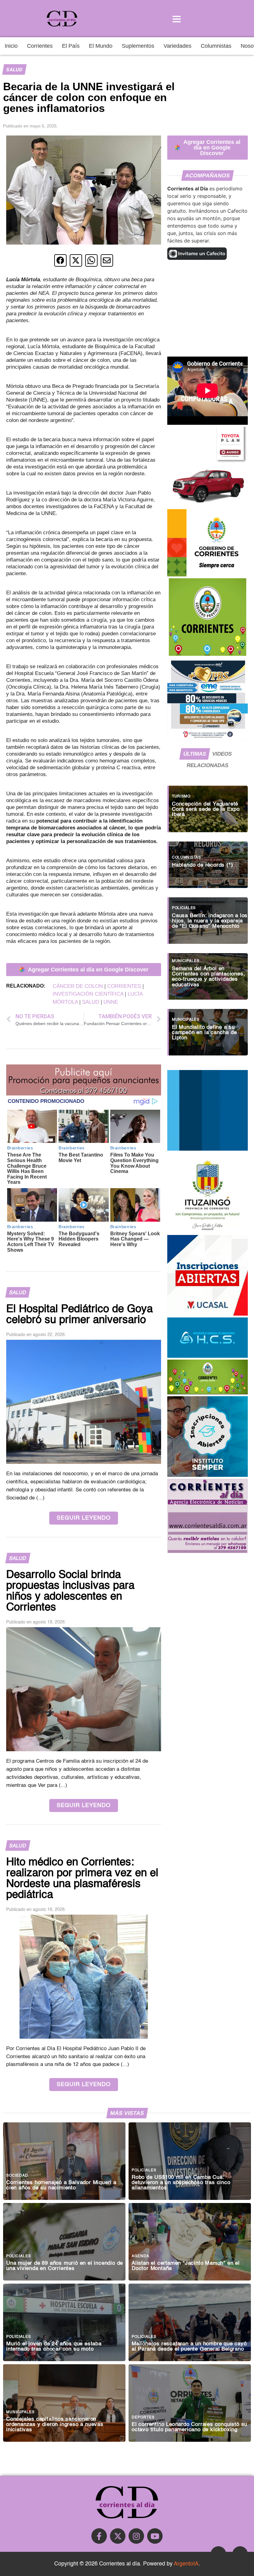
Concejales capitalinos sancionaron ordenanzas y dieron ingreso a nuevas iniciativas (55, 2425)
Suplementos (138, 46)
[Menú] (177, 19)
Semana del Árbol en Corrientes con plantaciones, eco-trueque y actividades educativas (208, 977)
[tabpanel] (208, 917)
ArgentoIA (186, 2564)
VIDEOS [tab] (222, 754)
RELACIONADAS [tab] (208, 765)
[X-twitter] (118, 2536)
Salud (14, 70)
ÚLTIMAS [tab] (195, 754)
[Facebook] (99, 2536)
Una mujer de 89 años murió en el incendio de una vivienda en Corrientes (65, 2266)
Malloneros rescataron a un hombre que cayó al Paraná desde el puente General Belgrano (189, 2347)
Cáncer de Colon (78, 986)
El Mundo (101, 46)
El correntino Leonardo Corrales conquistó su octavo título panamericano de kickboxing (189, 2427)
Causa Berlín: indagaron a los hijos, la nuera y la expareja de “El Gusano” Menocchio (210, 921)
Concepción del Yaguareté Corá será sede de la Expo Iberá (206, 809)
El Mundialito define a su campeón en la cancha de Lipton (204, 1033)
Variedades (177, 46)
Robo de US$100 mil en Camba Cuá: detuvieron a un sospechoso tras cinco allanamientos (181, 2183)
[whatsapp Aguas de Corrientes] (208, 1149)
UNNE (111, 1002)
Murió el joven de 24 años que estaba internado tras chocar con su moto (54, 2347)
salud (91, 1002)
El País (71, 46)
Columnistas (216, 46)
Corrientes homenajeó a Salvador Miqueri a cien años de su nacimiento (61, 2185)
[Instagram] (136, 2536)
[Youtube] (155, 2536)
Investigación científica (88, 994)
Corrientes (40, 46)
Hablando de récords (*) (202, 865)
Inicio (11, 46)
